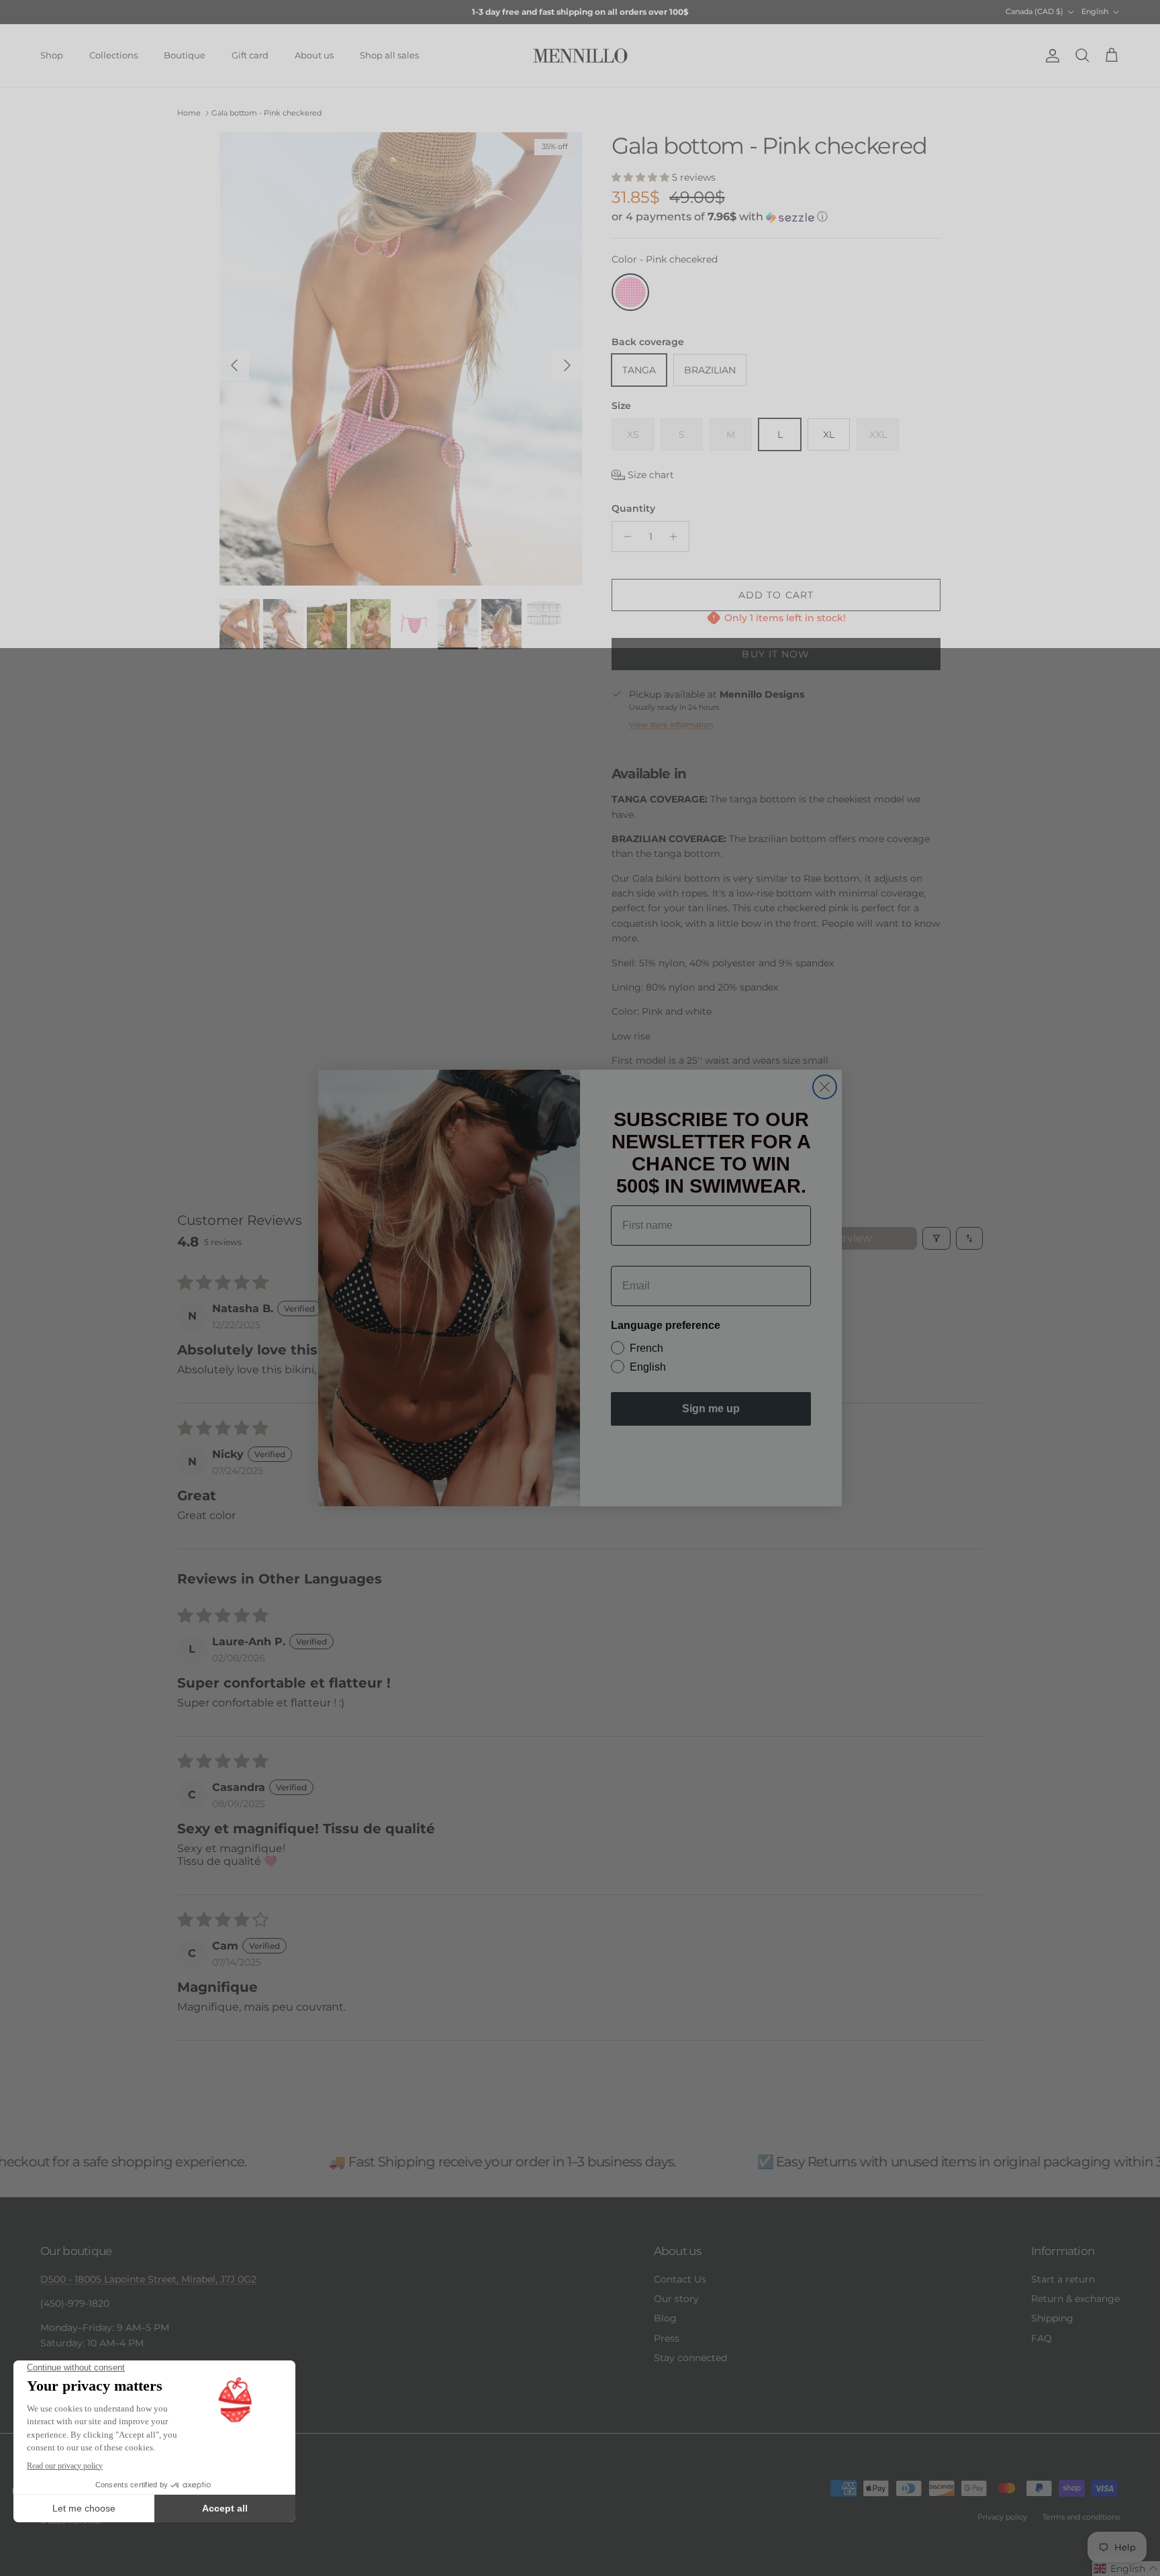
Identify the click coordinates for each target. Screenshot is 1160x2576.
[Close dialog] (825, 1087)
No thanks (711, 1456)
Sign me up (711, 1409)
